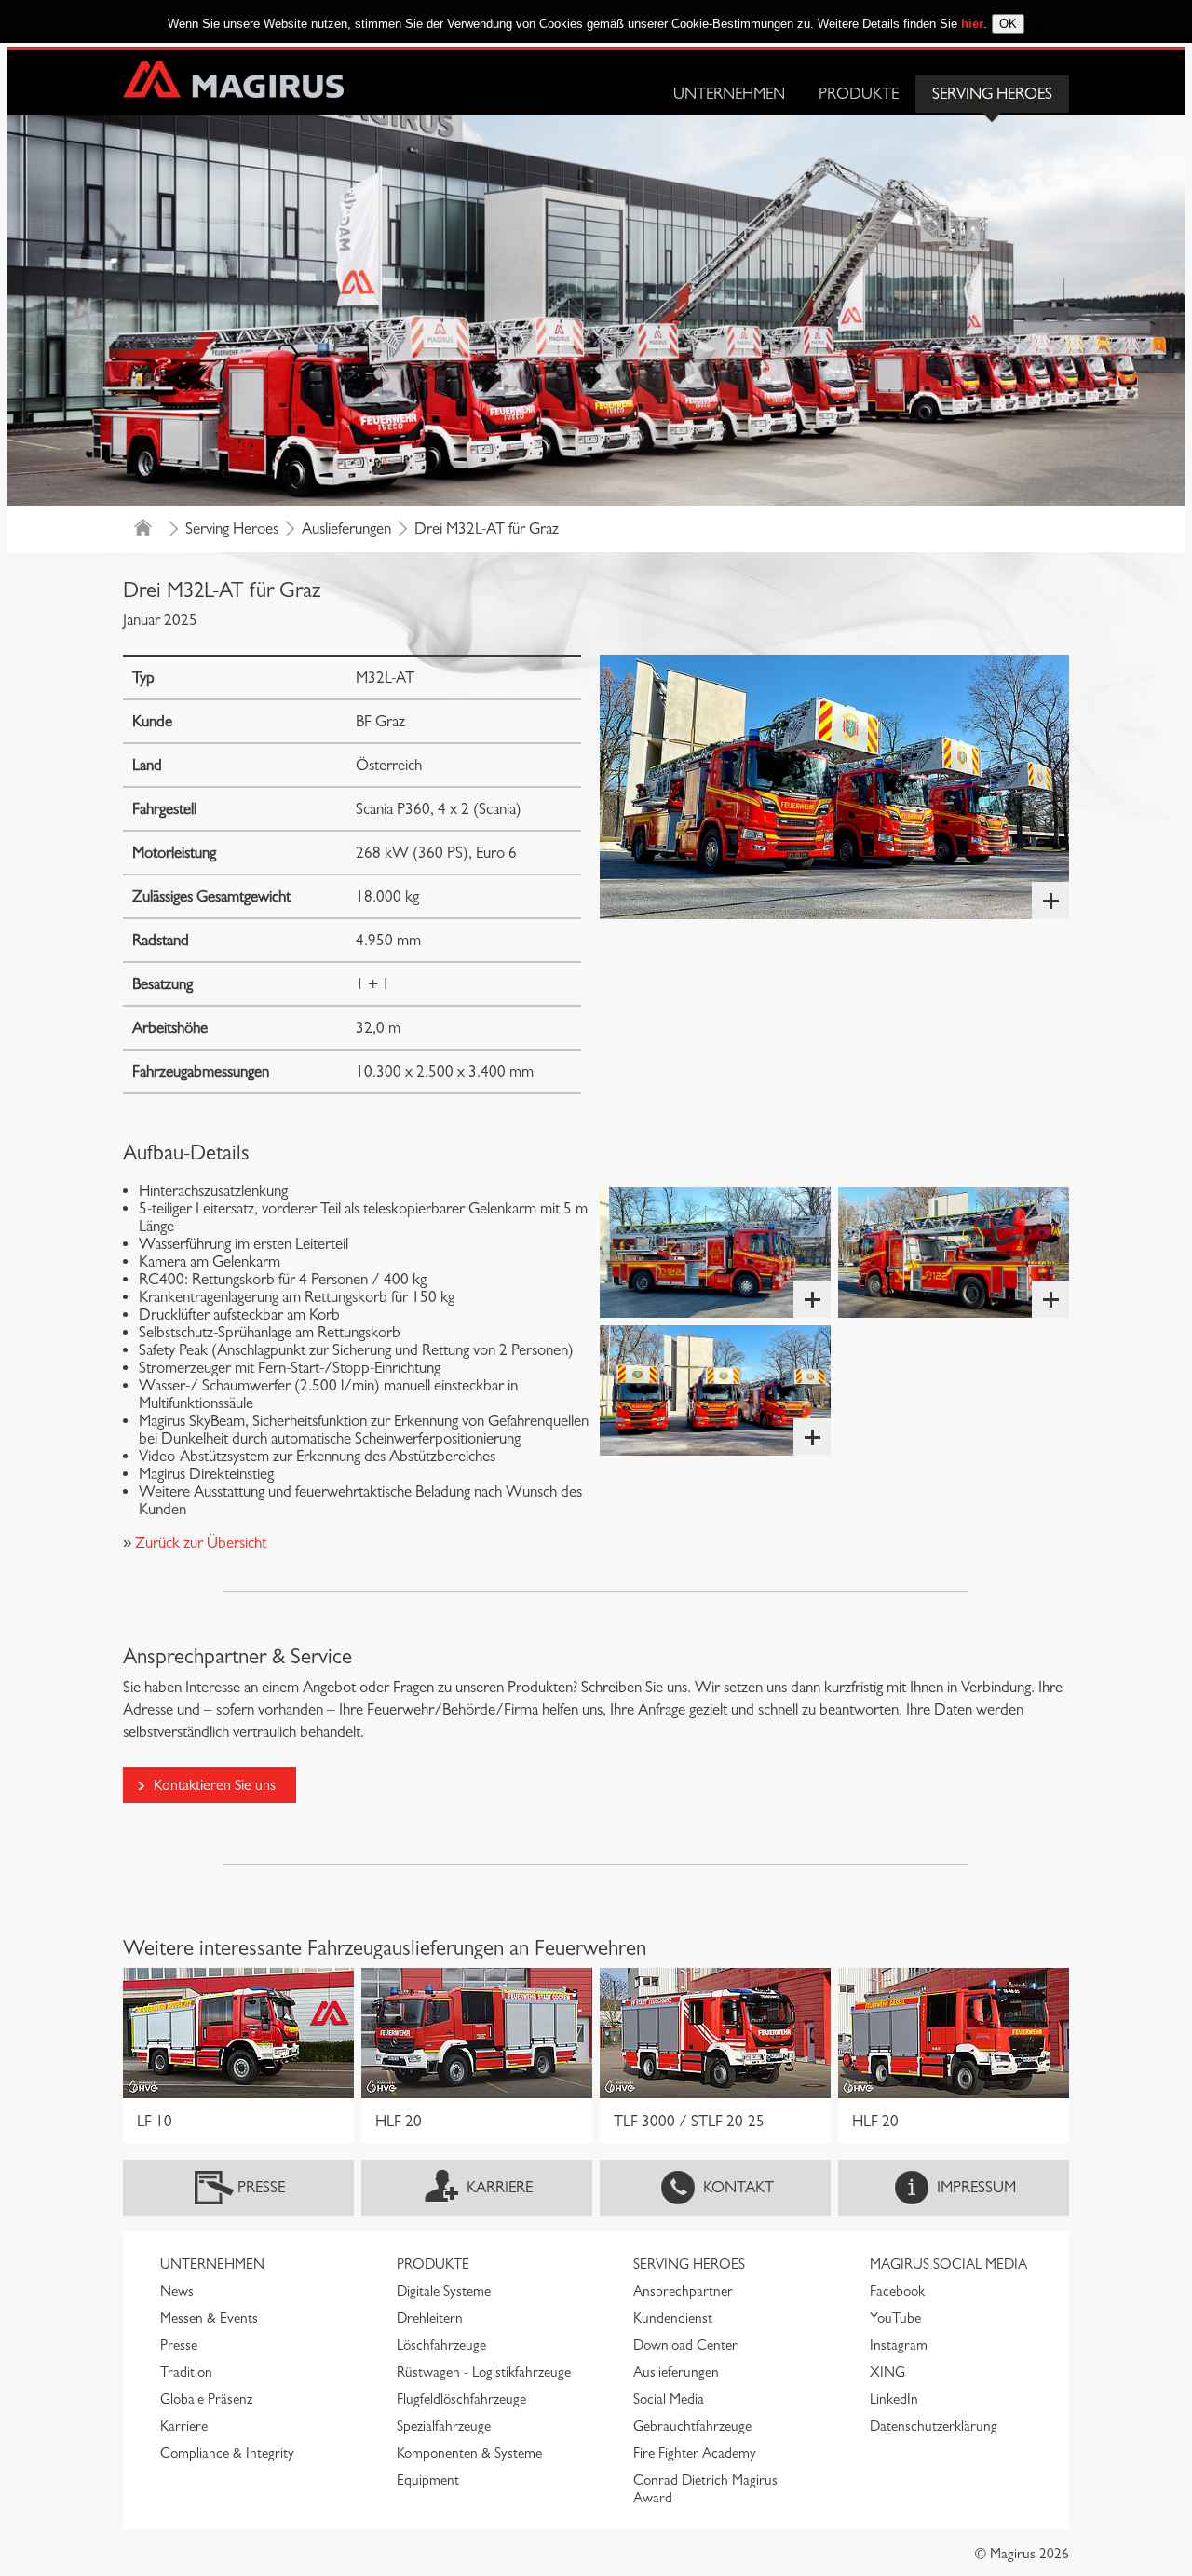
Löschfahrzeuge (441, 2345)
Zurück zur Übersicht (199, 1543)
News (177, 2291)
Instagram (899, 2345)
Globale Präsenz (206, 2399)
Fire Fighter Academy (695, 2453)
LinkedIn (894, 2399)
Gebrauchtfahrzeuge (692, 2426)
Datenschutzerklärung (934, 2426)
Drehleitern (430, 2318)
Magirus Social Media (948, 2264)
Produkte (859, 94)
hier (972, 24)
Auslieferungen (346, 529)
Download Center (685, 2345)
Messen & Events (209, 2318)
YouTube (895, 2318)
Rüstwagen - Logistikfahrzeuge (484, 2372)
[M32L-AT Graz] (834, 787)
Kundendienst (673, 2318)
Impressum (976, 2187)
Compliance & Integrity (227, 2453)
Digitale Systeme (444, 2291)
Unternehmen (729, 94)
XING (887, 2372)
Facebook (897, 2291)
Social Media (669, 2399)
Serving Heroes (992, 94)
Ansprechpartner (683, 2291)
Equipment (428, 2480)
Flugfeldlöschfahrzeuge (461, 2399)
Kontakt (738, 2187)
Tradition (186, 2372)
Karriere (500, 2187)
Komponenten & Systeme (469, 2453)
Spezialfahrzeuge (444, 2426)
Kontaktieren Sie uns (215, 1785)
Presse (261, 2187)
